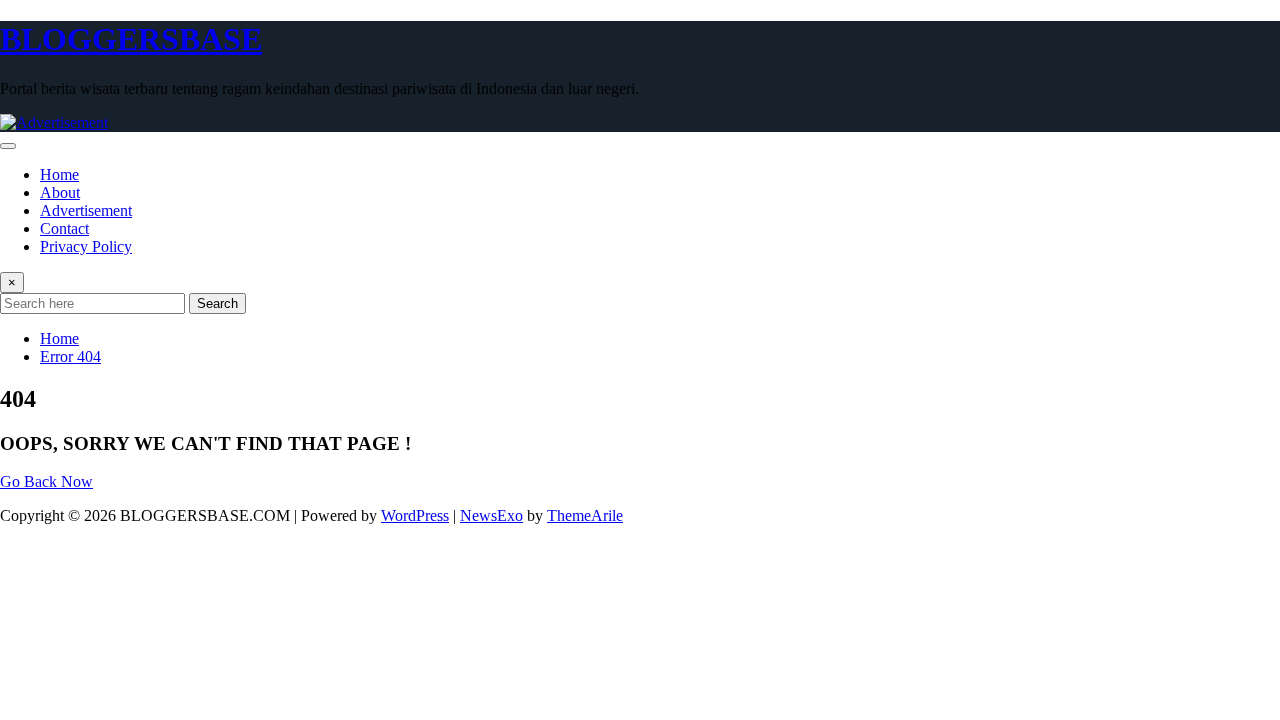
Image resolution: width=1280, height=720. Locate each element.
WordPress (415, 515)
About (60, 192)
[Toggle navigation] (8, 146)
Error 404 (70, 356)
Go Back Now (46, 481)
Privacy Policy (86, 246)
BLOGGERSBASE (131, 39)
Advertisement (86, 210)
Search (217, 303)
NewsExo (491, 515)
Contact (64, 228)
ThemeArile (585, 515)
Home (59, 174)
